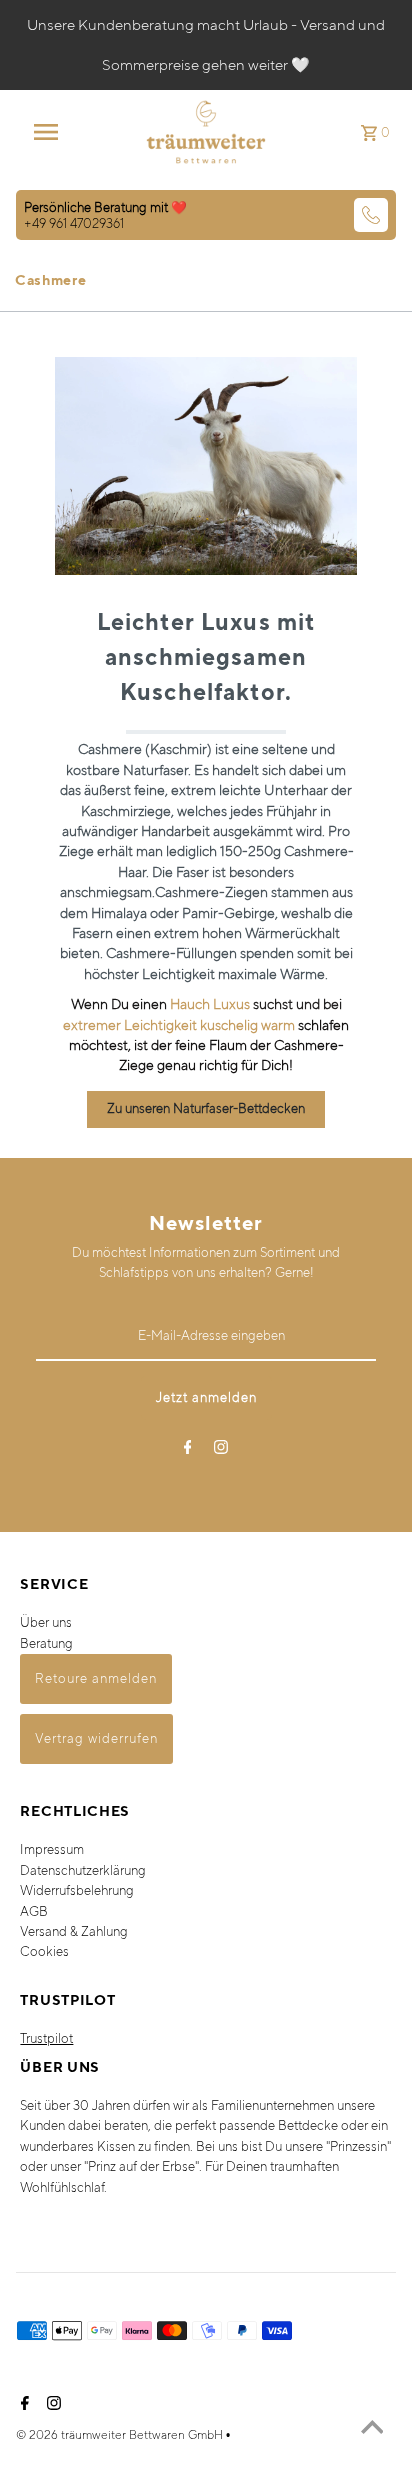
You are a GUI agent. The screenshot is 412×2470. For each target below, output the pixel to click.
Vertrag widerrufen (96, 1738)
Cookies (44, 1951)
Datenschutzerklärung (83, 1870)
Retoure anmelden (96, 1678)
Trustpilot (46, 2038)
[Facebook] (188, 1450)
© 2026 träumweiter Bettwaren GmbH (121, 2434)
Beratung (46, 1643)
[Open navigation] (56, 132)
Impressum (52, 1849)
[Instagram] (221, 1450)
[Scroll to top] (372, 2430)
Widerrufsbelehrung (77, 1890)
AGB (34, 1911)
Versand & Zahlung (74, 1931)
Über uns (46, 1622)
